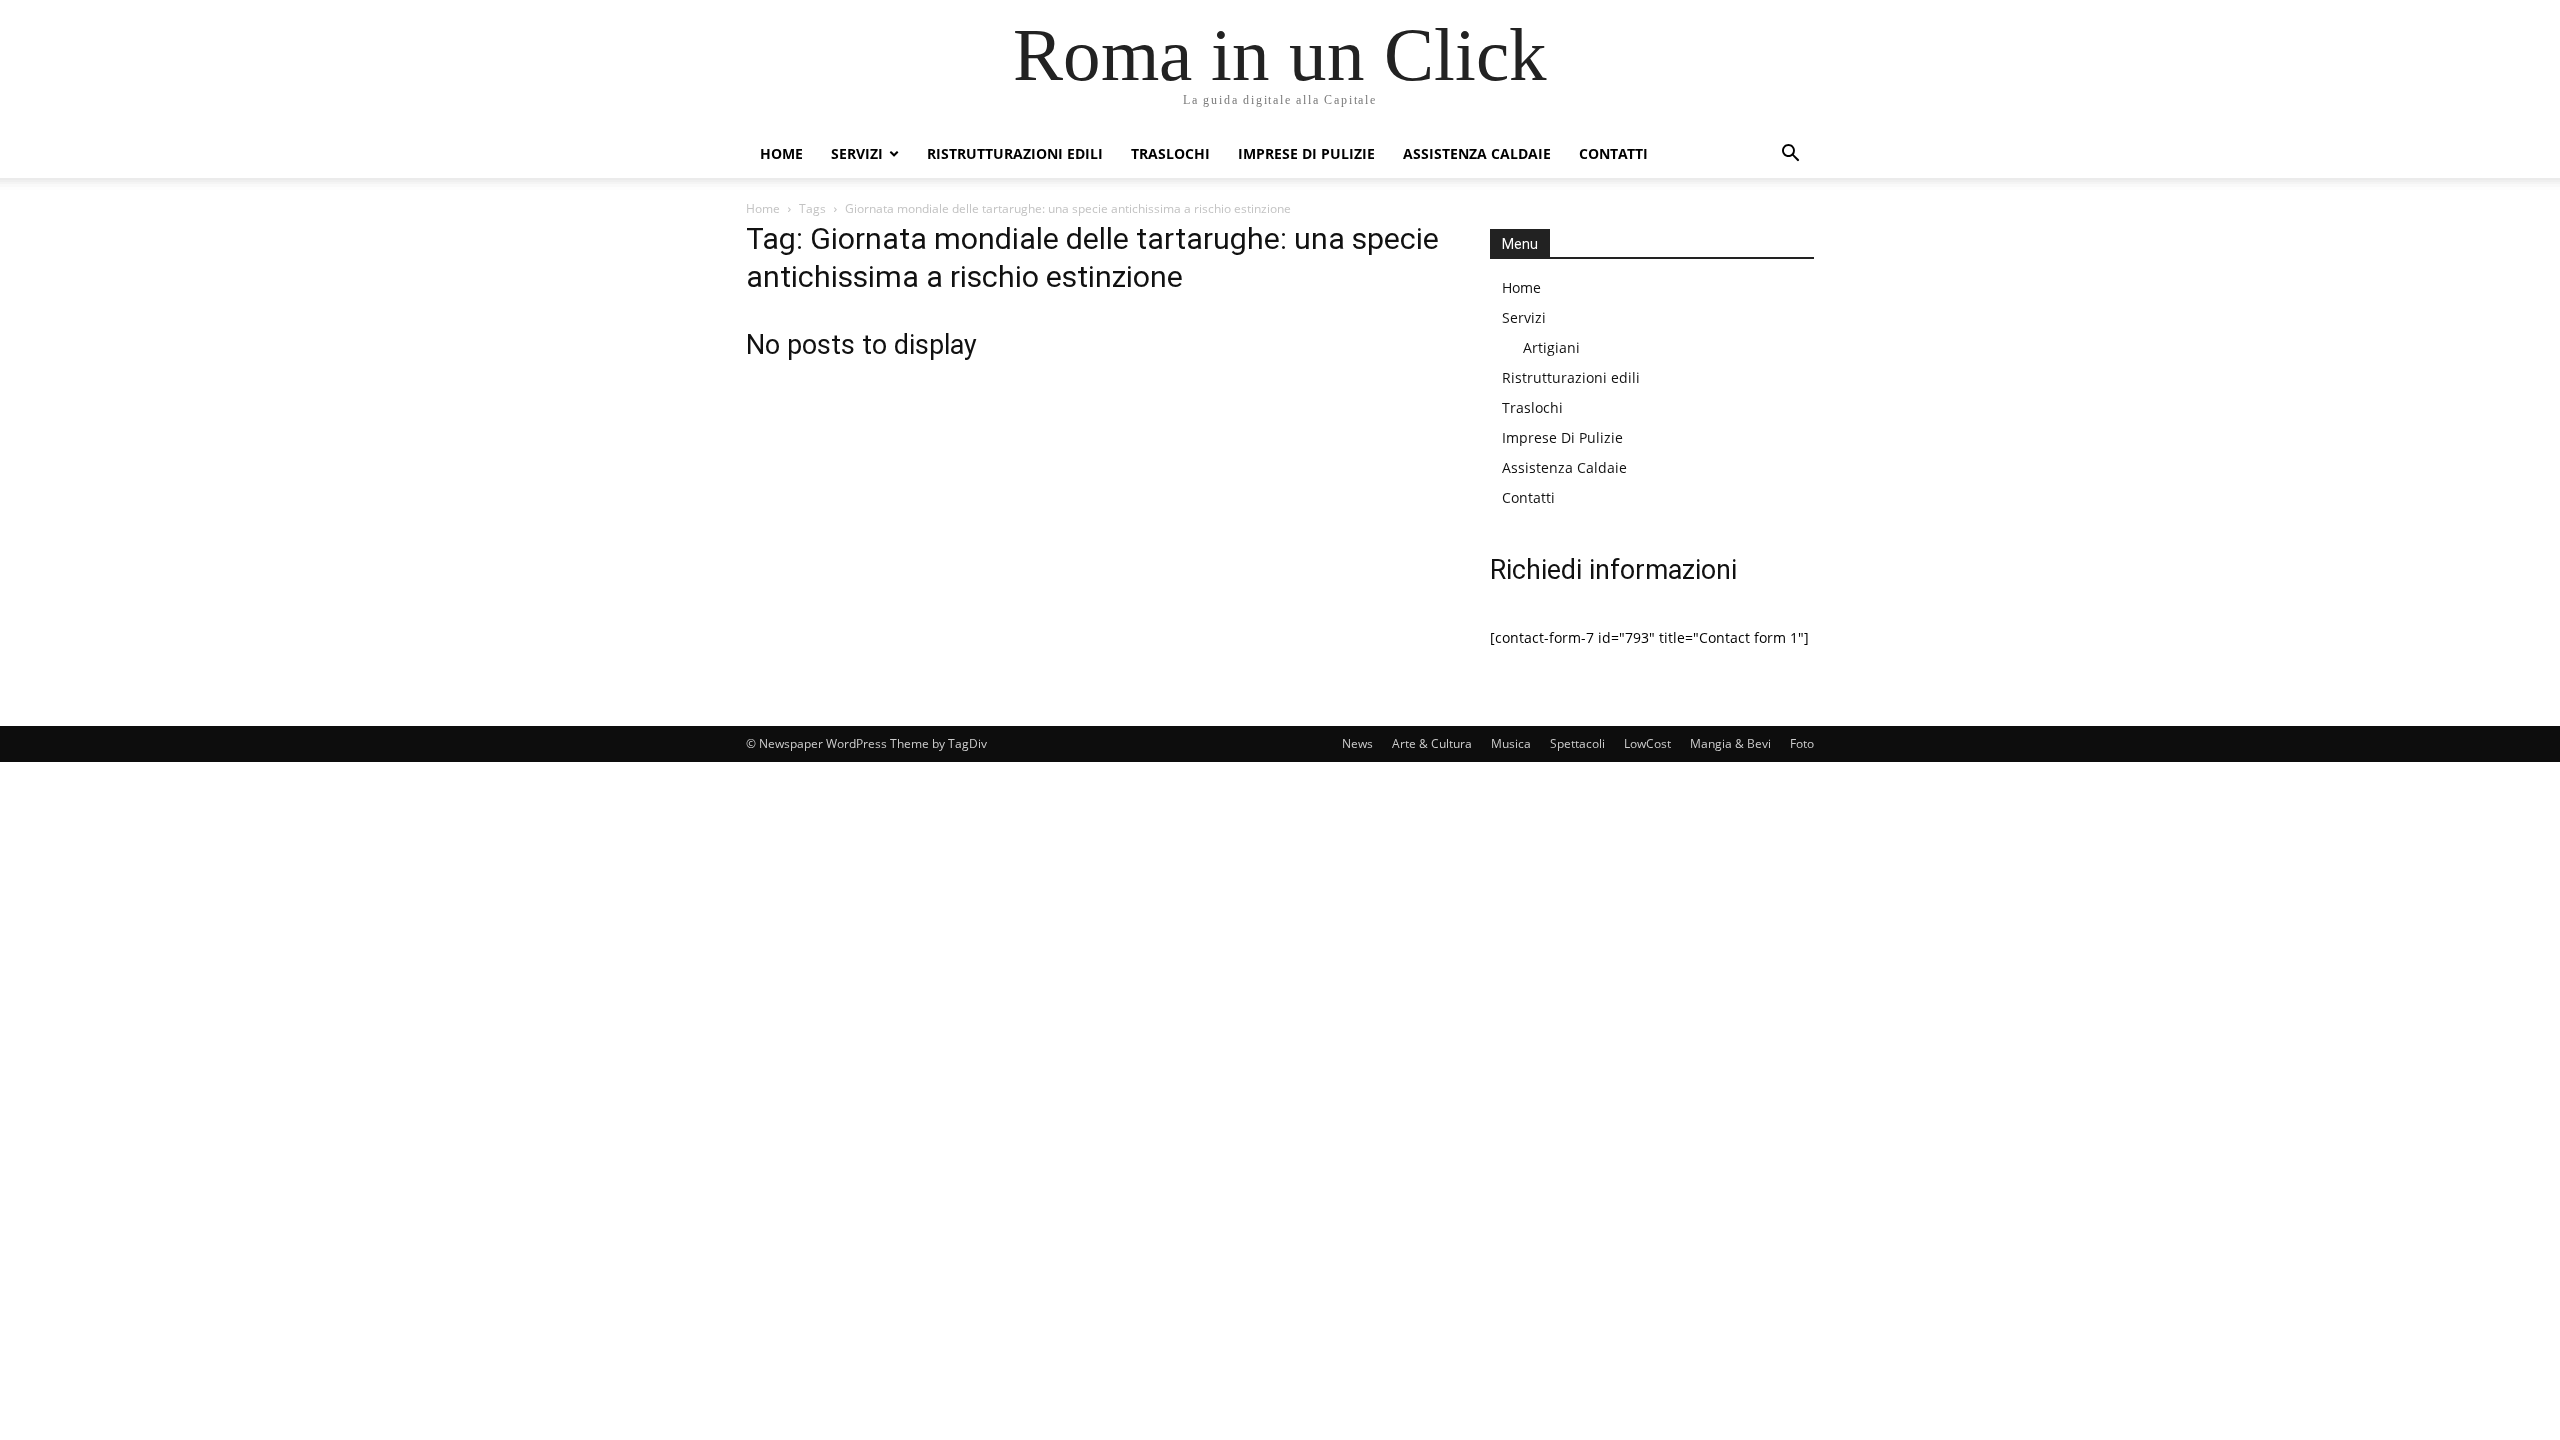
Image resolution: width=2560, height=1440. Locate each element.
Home (781, 153)
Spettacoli (1577, 743)
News (1357, 743)
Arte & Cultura (1432, 743)
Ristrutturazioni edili (1015, 153)
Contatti (1613, 153)
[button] (1790, 155)
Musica (1511, 743)
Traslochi (1170, 153)
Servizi (857, 153)
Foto (1802, 743)
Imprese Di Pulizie (1306, 153)
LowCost (1647, 743)
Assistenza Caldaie (1477, 153)
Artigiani (1551, 347)
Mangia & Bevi (1730, 743)
